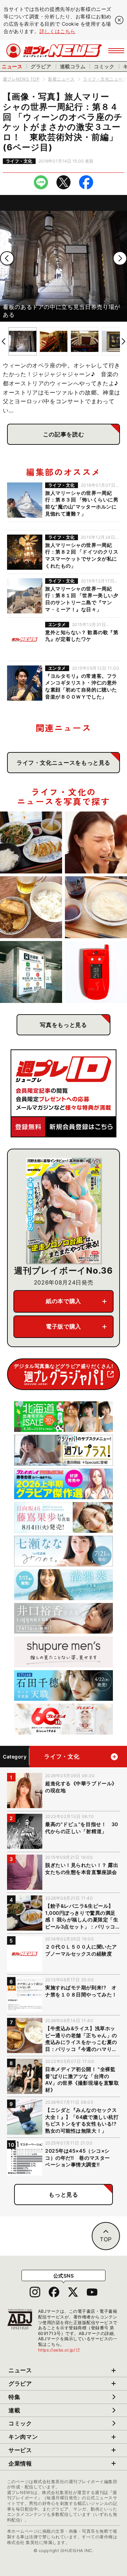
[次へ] (120, 258)
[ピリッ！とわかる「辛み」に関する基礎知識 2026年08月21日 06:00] (96, 842)
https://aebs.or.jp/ (59, 2350)
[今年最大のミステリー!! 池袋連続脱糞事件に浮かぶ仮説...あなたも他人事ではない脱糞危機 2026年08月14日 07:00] (31, 972)
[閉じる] (119, 20)
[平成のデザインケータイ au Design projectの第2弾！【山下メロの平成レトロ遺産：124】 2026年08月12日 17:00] (96, 972)
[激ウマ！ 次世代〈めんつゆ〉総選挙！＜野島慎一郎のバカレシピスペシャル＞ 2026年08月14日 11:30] (96, 907)
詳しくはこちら (58, 31)
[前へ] (7, 258)
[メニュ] (116, 51)
